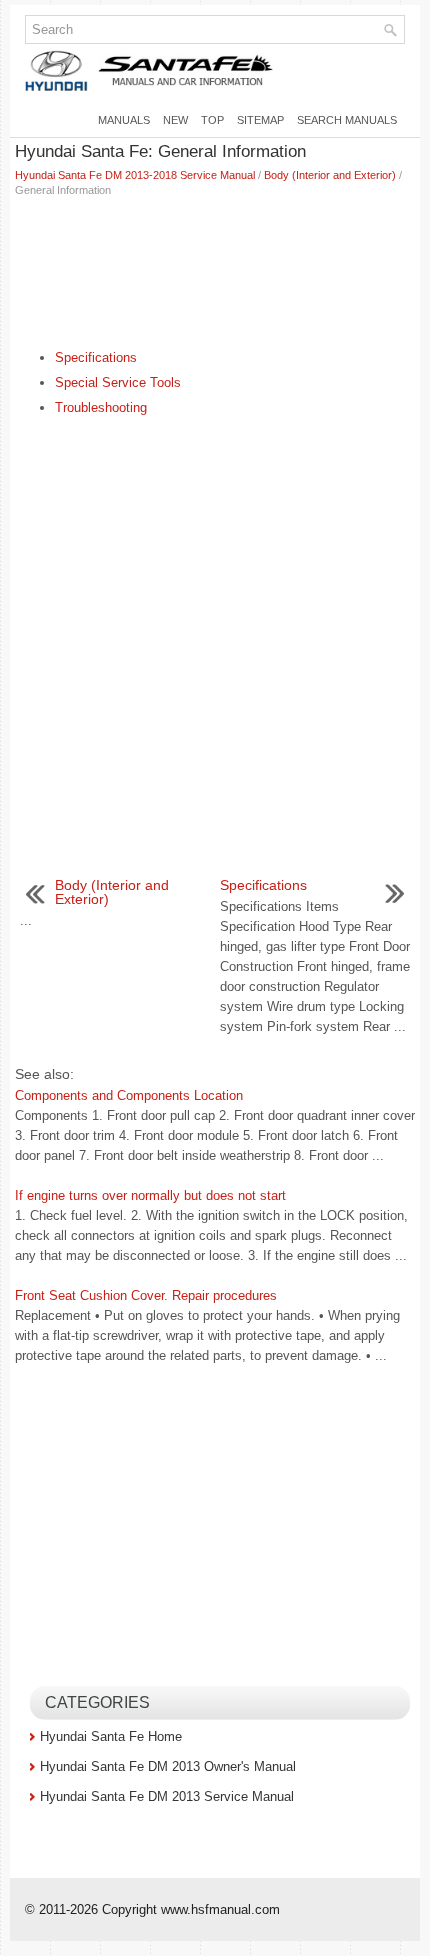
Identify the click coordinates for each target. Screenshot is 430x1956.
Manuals (124, 120)
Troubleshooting (101, 407)
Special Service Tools (118, 382)
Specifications (96, 357)
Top (212, 120)
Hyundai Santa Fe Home (111, 1736)
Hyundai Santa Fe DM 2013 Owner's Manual (168, 1766)
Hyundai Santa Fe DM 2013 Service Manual (167, 1796)
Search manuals (347, 120)
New (175, 120)
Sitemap (260, 120)
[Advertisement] (215, 268)
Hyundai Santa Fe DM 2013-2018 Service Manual (135, 175)
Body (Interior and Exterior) (330, 175)
